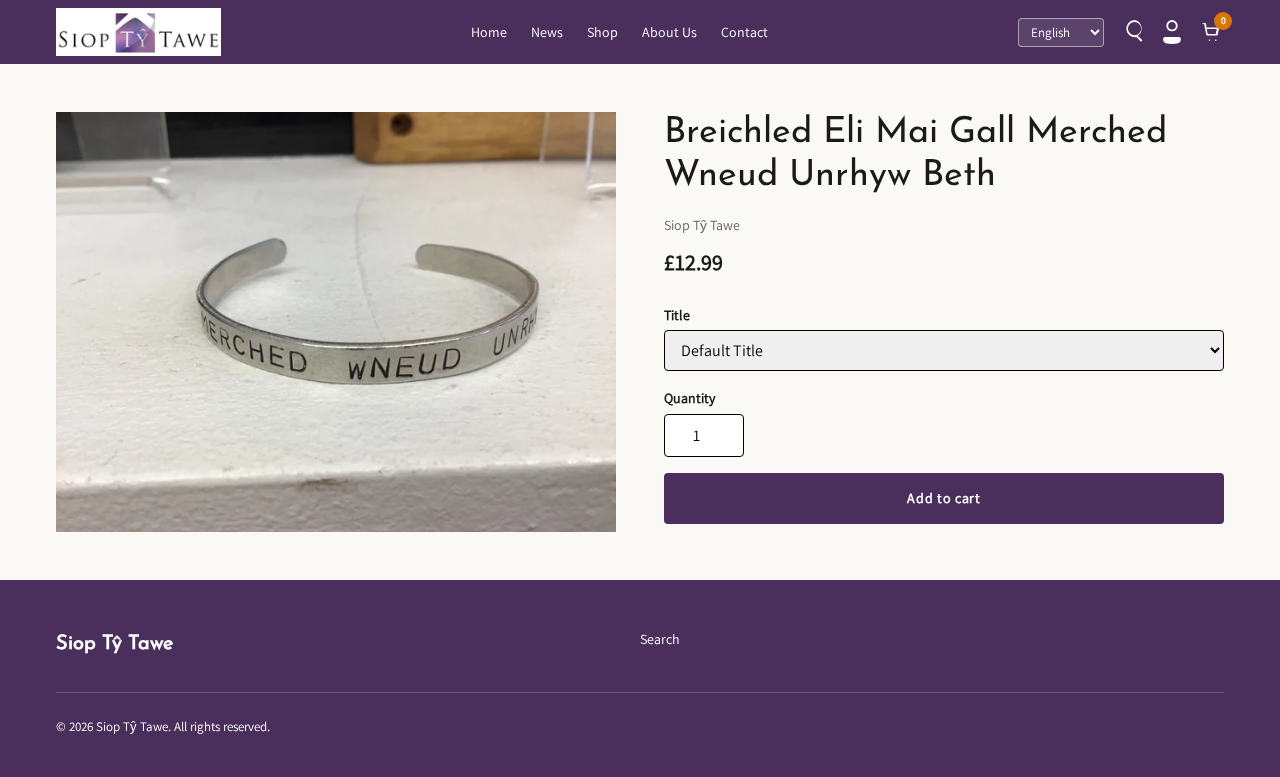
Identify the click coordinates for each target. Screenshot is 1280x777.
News (547, 32)
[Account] (1172, 32)
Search (660, 639)
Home (489, 32)
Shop (602, 32)
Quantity (689, 398)
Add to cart (944, 498)
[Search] (1132, 32)
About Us (669, 32)
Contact (744, 32)
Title (677, 315)
